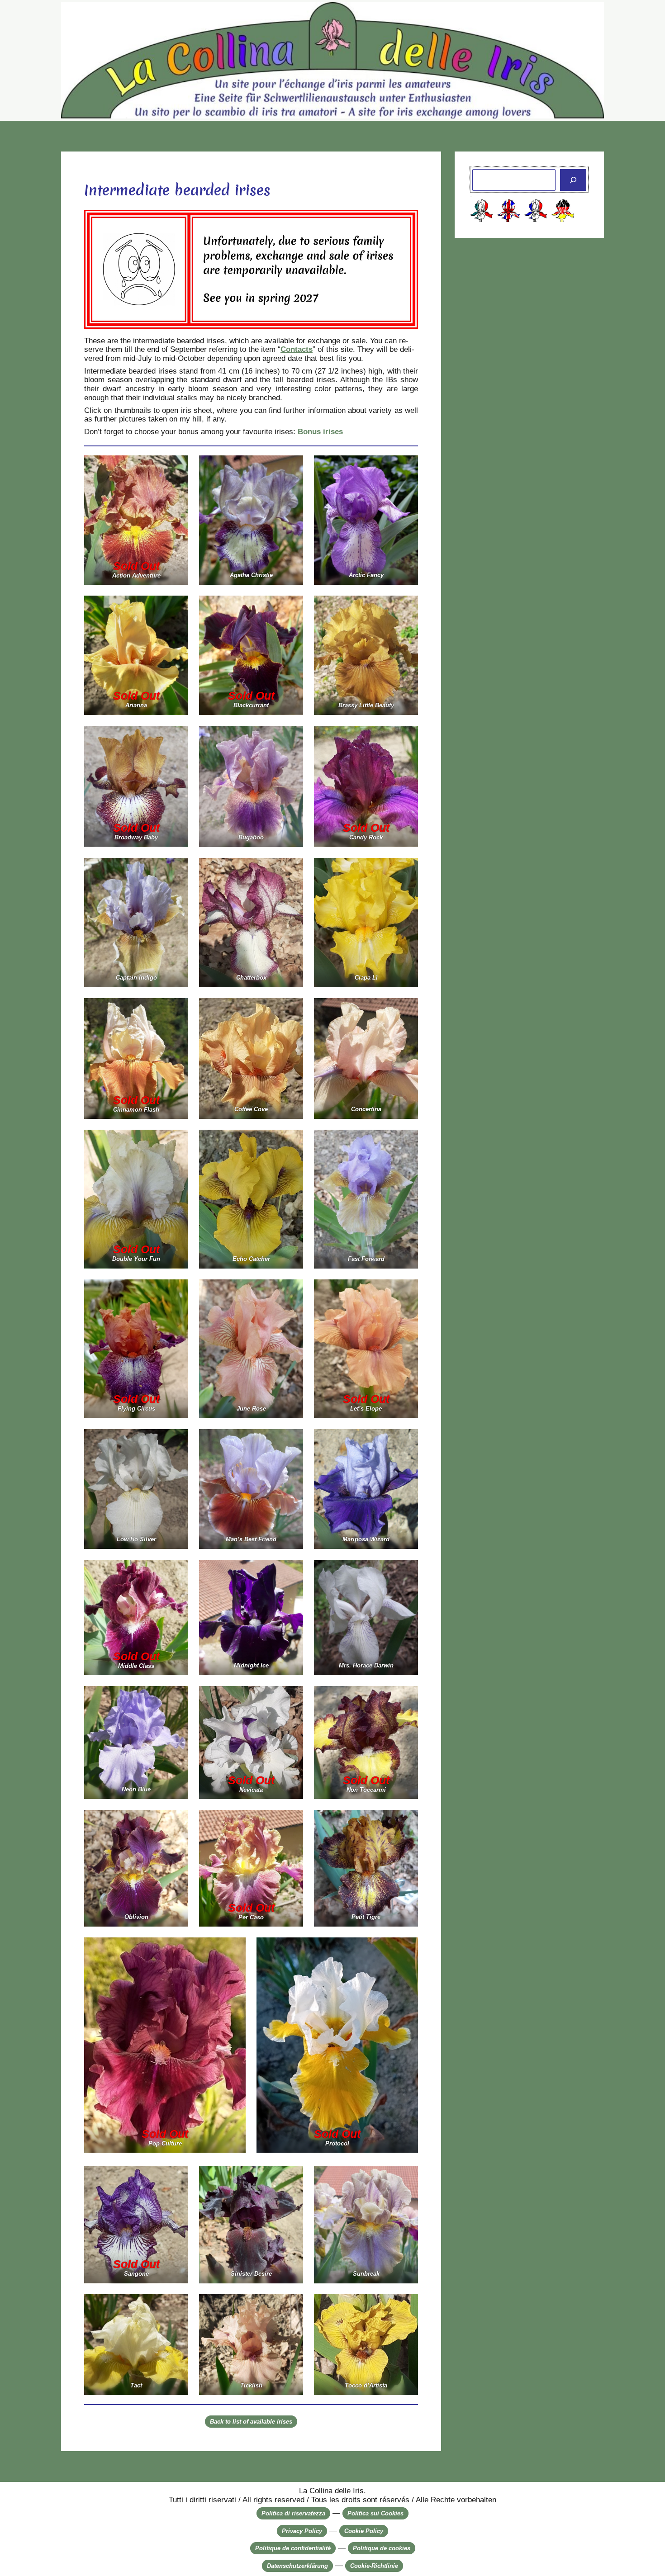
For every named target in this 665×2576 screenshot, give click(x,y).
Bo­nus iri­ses (320, 432)
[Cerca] (573, 180)
